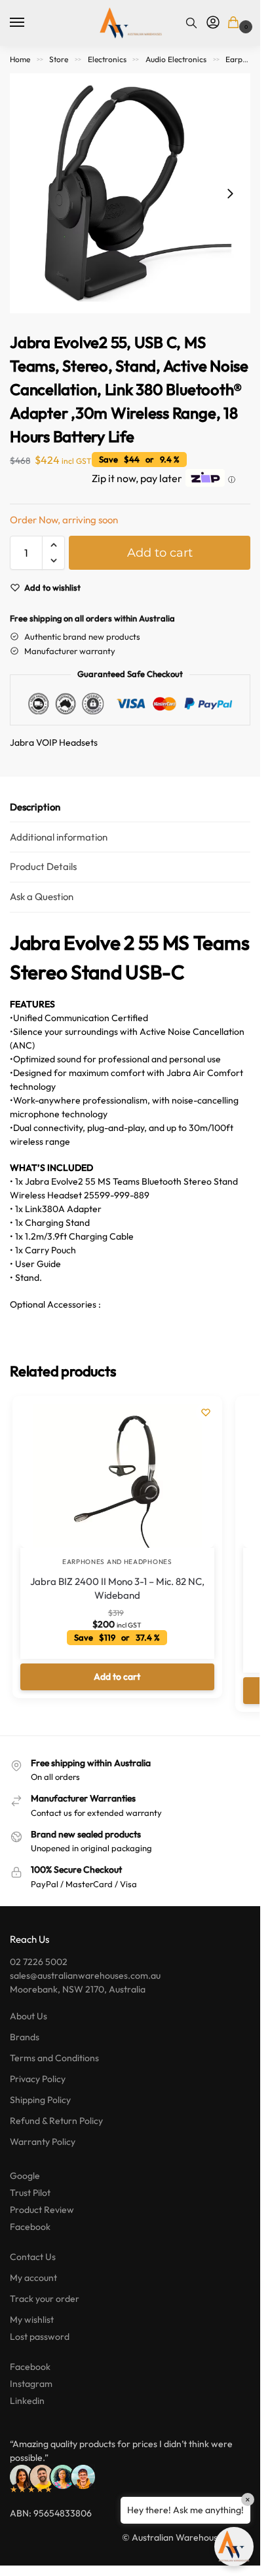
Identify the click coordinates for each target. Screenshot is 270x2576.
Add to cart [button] (117, 1677)
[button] (236, 23)
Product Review (42, 2210)
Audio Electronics (176, 59)
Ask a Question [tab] (42, 896)
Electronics (107, 59)
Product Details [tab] (43, 866)
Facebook (30, 2227)
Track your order (45, 2299)
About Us (29, 2016)
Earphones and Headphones (117, 1562)
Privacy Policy (38, 2079)
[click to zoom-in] (130, 193)
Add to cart (160, 553)
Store (59, 59)
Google (25, 2176)
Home (20, 59)
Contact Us (33, 2257)
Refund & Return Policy (56, 2121)
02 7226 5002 (39, 1962)
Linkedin (27, 2401)
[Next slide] (230, 194)
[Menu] (29, 23)
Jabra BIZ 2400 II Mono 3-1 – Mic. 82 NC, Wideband (117, 1588)
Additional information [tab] (59, 837)
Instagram (31, 2384)
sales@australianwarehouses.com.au (85, 1976)
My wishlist (32, 2320)
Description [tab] (35, 807)
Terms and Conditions (54, 2058)
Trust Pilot (30, 2193)
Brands (25, 2037)
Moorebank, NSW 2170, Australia (78, 1989)
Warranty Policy (43, 2142)
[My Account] (213, 23)
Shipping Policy (40, 2100)
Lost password (40, 2337)
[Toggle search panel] (191, 23)
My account (33, 2278)
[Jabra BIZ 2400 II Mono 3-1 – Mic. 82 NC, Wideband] (117, 1476)
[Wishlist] (206, 1412)
